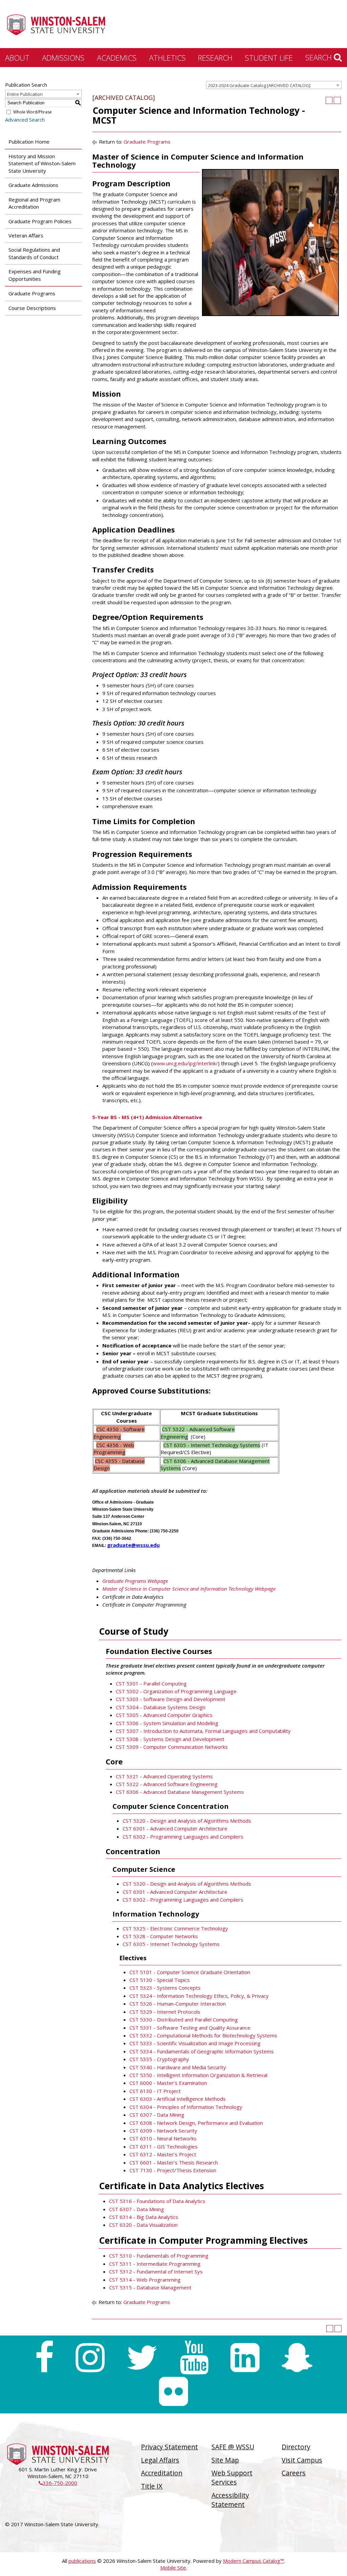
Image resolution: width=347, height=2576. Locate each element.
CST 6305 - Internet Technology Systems (171, 1944)
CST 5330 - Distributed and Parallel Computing (184, 2019)
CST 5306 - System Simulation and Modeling (167, 1723)
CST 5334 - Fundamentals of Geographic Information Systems (202, 2051)
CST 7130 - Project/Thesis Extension (173, 2170)
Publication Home (29, 142)
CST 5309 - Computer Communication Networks (172, 1747)
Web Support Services (232, 2477)
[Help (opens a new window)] (337, 100)
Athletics (167, 58)
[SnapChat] (297, 2358)
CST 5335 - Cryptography (159, 2059)
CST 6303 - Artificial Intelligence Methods (178, 2099)
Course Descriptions (32, 308)
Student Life (269, 58)
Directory (296, 2447)
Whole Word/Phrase (33, 112)
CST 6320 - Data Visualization (143, 2225)
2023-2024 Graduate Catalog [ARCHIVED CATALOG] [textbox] (259, 85)
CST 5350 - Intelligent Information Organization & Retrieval (198, 2075)
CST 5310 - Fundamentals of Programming (159, 2256)
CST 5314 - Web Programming (145, 2280)
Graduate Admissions (33, 185)
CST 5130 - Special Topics (160, 1980)
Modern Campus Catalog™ (253, 2561)
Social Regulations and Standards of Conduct (34, 253)
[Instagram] (90, 2358)
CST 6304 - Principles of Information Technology (186, 2107)
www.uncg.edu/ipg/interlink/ (185, 1063)
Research (215, 58)
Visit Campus (302, 2460)
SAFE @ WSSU (233, 2447)
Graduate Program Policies (40, 221)
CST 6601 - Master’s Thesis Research (174, 2162)
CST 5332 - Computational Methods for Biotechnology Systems (203, 2035)
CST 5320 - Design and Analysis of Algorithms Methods (187, 1821)
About (17, 58)
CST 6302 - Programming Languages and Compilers (183, 1837)
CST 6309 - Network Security (163, 2131)
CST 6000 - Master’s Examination (168, 2083)
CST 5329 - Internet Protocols (165, 2012)
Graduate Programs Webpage (135, 1581)
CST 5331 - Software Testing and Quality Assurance (190, 2028)
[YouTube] (194, 2358)
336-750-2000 (58, 2483)
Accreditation (162, 2473)
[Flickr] (173, 2391)
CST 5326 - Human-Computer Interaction (178, 2004)
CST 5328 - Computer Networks (160, 1936)
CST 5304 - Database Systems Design (161, 1707)
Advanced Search (25, 120)
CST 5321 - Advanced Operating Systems (164, 1776)
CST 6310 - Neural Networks (163, 2138)
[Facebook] (44, 2358)
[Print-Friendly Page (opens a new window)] (329, 100)
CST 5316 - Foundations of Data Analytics (157, 2201)
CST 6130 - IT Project (155, 2091)
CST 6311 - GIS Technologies (164, 2146)
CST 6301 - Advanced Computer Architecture (175, 1828)
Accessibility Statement (230, 2500)
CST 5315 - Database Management (150, 2287)
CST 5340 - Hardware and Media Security (178, 2067)
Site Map (225, 2460)
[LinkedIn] (245, 2358)
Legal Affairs (160, 2460)
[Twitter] (142, 2358)
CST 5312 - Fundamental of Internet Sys (156, 2271)
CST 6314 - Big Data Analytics (144, 2217)
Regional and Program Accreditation (34, 203)
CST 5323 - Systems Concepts (165, 1988)
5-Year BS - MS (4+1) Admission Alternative (147, 1117)
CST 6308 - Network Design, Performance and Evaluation (196, 2123)
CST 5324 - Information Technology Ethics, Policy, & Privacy (199, 1996)
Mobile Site (173, 2568)
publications (82, 2561)
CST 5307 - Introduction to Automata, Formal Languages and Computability (203, 1731)
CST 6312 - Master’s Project (163, 2154)
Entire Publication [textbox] (25, 94)
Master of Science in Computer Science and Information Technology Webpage (189, 1589)
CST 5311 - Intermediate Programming (155, 2264)
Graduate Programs (32, 293)
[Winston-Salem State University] (56, 25)
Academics (117, 58)
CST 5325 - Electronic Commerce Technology (175, 1928)
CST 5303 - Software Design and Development (171, 1699)
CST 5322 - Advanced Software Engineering (167, 1784)
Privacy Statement (169, 2447)
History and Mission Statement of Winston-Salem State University (42, 163)
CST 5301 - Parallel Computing (151, 1683)
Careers (294, 2473)
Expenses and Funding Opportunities (35, 275)
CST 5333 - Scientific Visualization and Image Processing (195, 2043)
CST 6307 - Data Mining (157, 2115)
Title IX (152, 2486)
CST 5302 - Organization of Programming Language (176, 1691)
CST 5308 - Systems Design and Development (170, 1739)
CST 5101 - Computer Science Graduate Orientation (190, 1972)
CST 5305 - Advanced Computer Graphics (164, 1715)
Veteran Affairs (26, 235)
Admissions (63, 58)
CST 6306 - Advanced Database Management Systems (180, 1792)
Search (320, 57)
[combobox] (274, 85)
